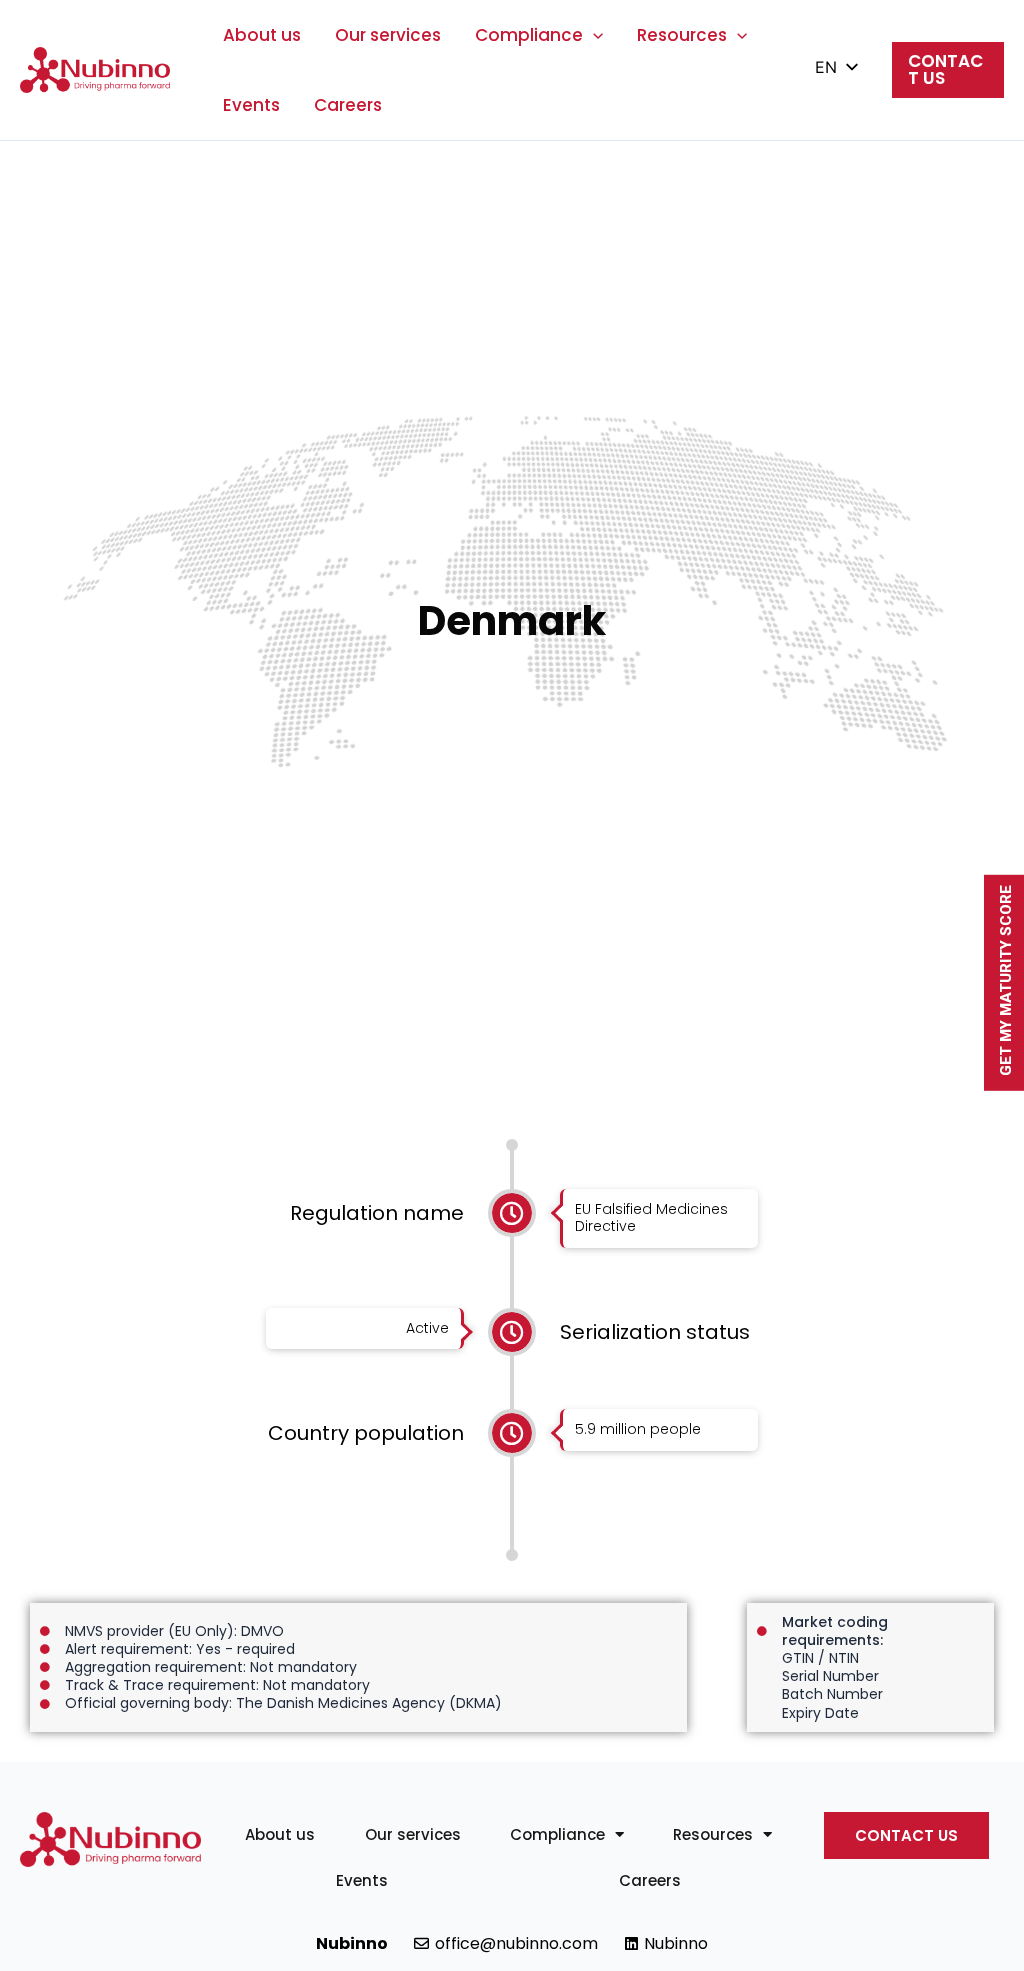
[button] (593, 35)
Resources (682, 35)
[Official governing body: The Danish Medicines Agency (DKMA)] (45, 1704)
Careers (348, 105)
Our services (388, 35)
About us (262, 35)
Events (251, 105)
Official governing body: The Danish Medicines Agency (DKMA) (283, 1703)
